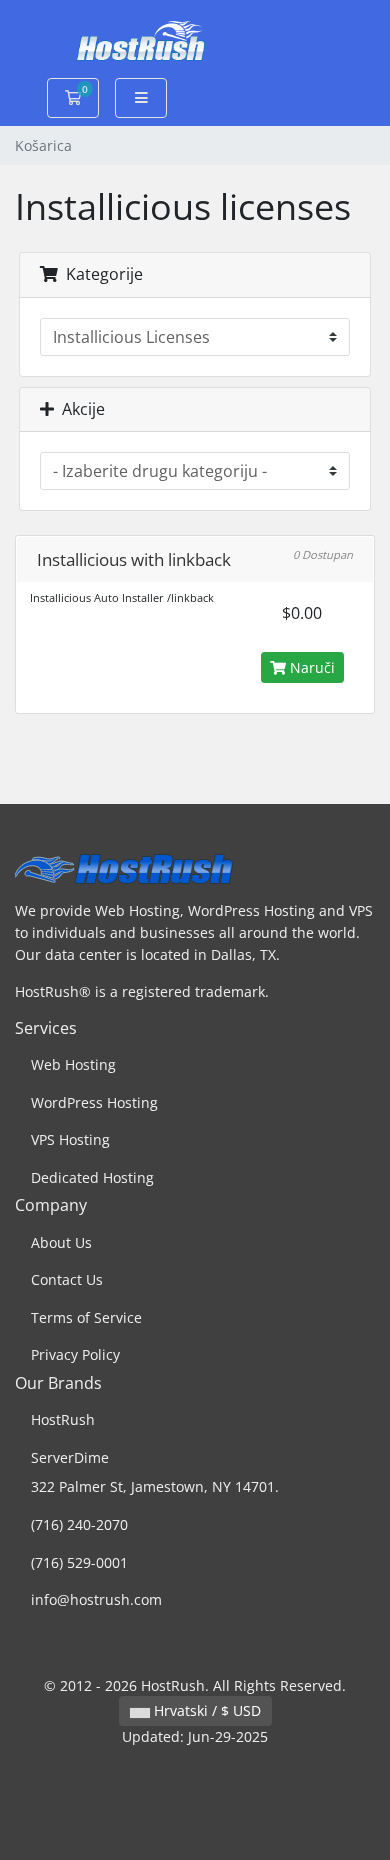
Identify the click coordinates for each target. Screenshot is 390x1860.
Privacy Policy (75, 1354)
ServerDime (70, 1457)
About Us (61, 1242)
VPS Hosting (70, 1139)
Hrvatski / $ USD (205, 1710)
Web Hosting (73, 1064)
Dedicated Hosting (92, 1177)
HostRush (63, 1419)
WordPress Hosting (94, 1102)
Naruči (310, 667)
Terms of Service (86, 1317)
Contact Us (67, 1279)
